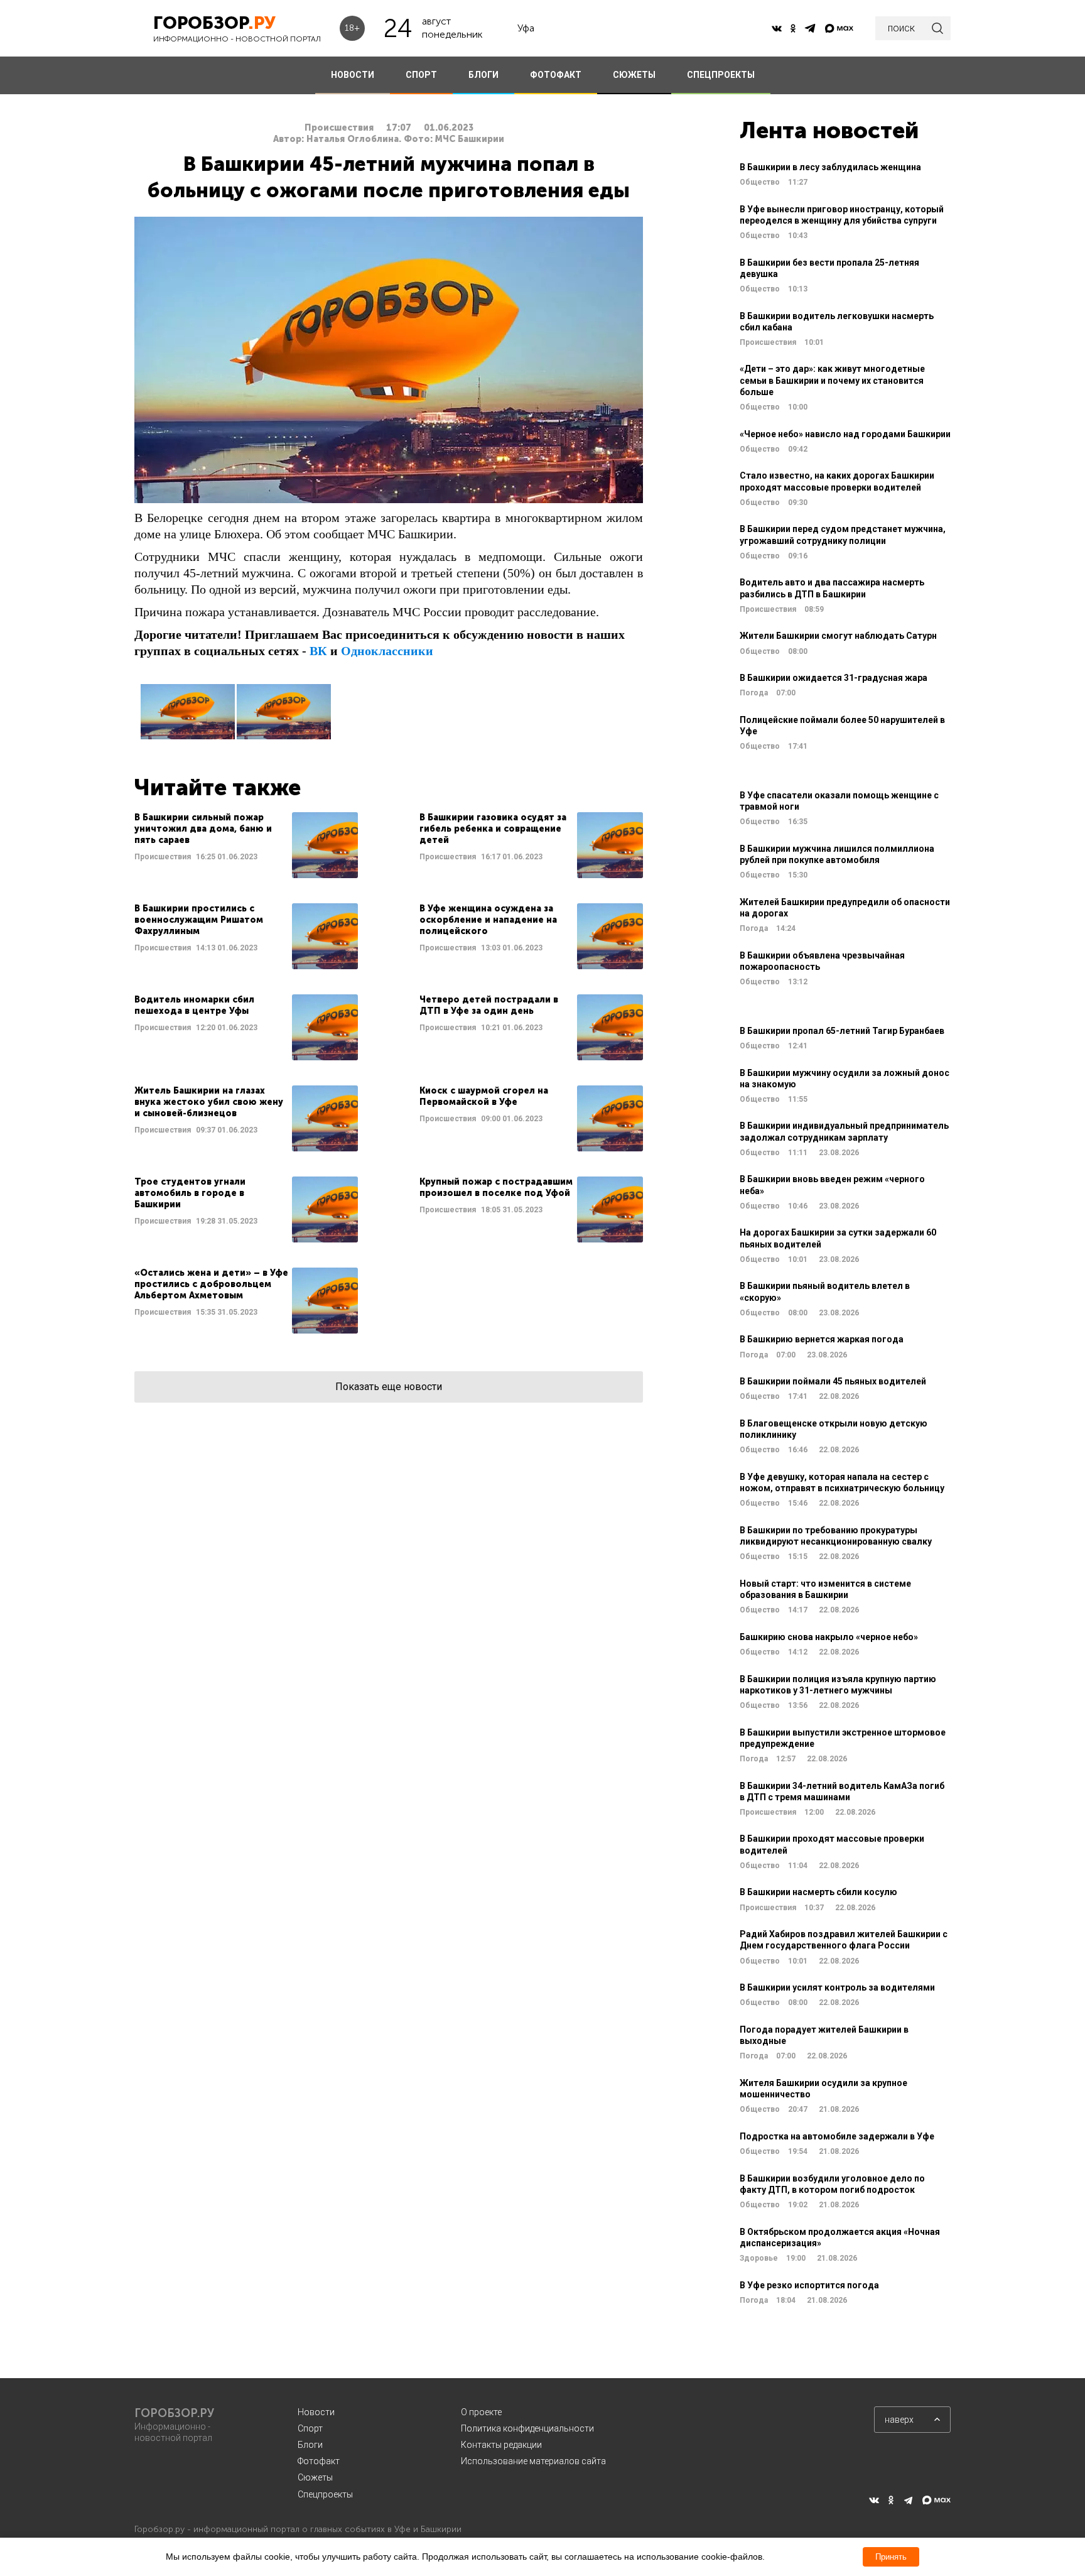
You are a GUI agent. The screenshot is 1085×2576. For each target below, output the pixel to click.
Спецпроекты (325, 2494)
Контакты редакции (501, 2445)
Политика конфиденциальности (527, 2428)
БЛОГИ (483, 75)
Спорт (310, 2428)
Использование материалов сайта (533, 2461)
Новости (316, 2412)
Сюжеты (315, 2477)
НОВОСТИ (353, 75)
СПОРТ (421, 75)
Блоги (310, 2445)
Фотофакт (319, 2461)
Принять (891, 2557)
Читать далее (246, 845)
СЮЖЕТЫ (634, 75)
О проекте (481, 2412)
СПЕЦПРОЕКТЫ (721, 75)
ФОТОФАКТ (556, 75)
